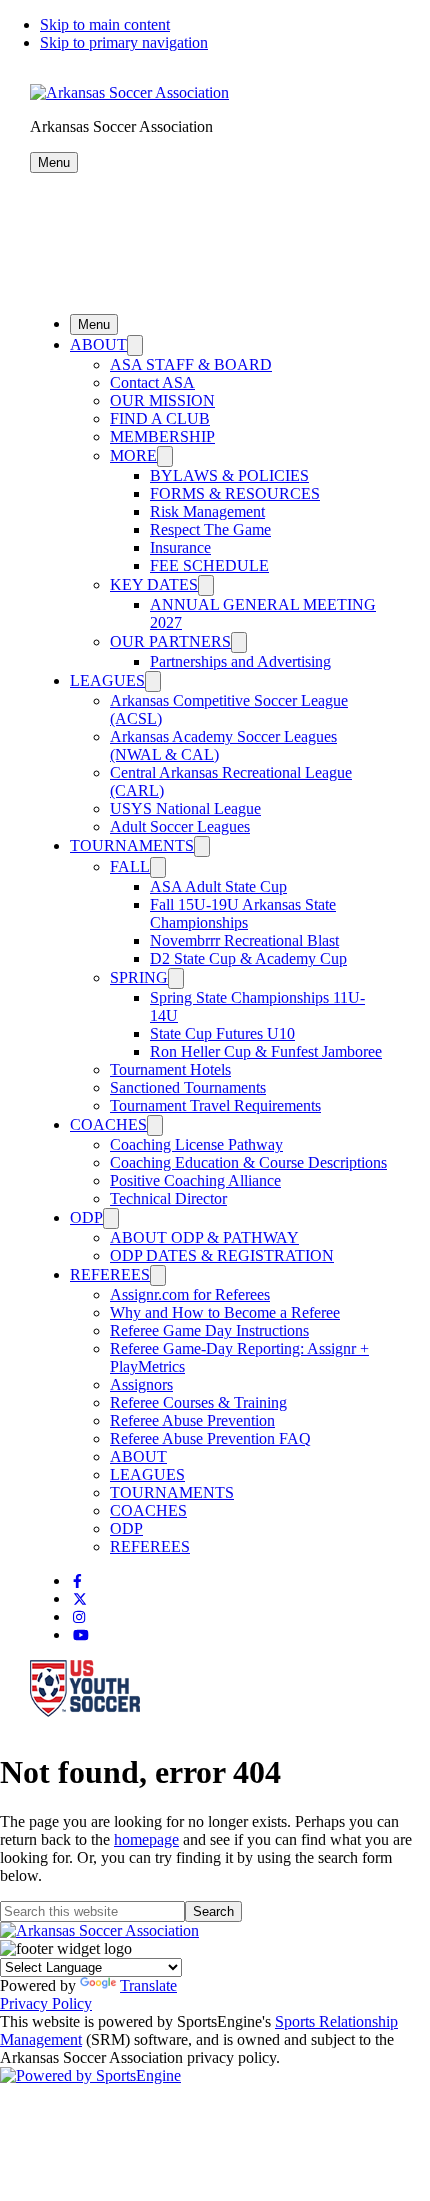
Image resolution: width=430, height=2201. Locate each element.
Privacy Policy (46, 2003)
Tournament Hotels (170, 1069)
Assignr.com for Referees (190, 1294)
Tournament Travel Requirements (215, 1105)
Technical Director (168, 1198)
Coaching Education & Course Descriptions (248, 1162)
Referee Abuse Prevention (192, 1420)
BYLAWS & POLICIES (229, 475)
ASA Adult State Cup (218, 886)
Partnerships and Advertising (240, 661)
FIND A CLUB (160, 418)
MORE (133, 455)
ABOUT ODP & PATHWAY (204, 1237)
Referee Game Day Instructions (209, 1330)
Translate (148, 1985)
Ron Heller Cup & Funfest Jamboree (266, 1051)
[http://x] (80, 1599)
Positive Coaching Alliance (195, 1180)
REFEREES (110, 1274)
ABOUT (98, 344)
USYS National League (185, 808)
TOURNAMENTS (132, 845)
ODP (86, 1217)
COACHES (108, 1124)
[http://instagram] (79, 1617)
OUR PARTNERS (170, 641)
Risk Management (207, 511)
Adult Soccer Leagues (180, 826)
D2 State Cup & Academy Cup (248, 958)
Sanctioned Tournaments (188, 1087)
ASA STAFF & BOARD (191, 364)
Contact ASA (152, 382)
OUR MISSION (162, 400)
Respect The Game (210, 529)
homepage (146, 1839)
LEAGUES (107, 680)
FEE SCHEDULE (209, 565)
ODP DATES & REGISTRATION (222, 1255)
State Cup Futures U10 (222, 1033)
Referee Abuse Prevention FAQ (210, 1438)
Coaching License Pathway (196, 1144)
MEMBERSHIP (162, 436)
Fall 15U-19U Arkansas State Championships (243, 913)
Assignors (141, 1384)
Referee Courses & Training (198, 1402)
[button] (54, 162)
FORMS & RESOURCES (235, 493)
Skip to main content (105, 24)
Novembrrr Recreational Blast (244, 940)
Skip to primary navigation (124, 42)
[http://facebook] (77, 1581)
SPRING (139, 977)
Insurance (180, 547)
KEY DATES (154, 584)
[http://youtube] (81, 1635)
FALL (130, 866)
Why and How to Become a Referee (225, 1312)
